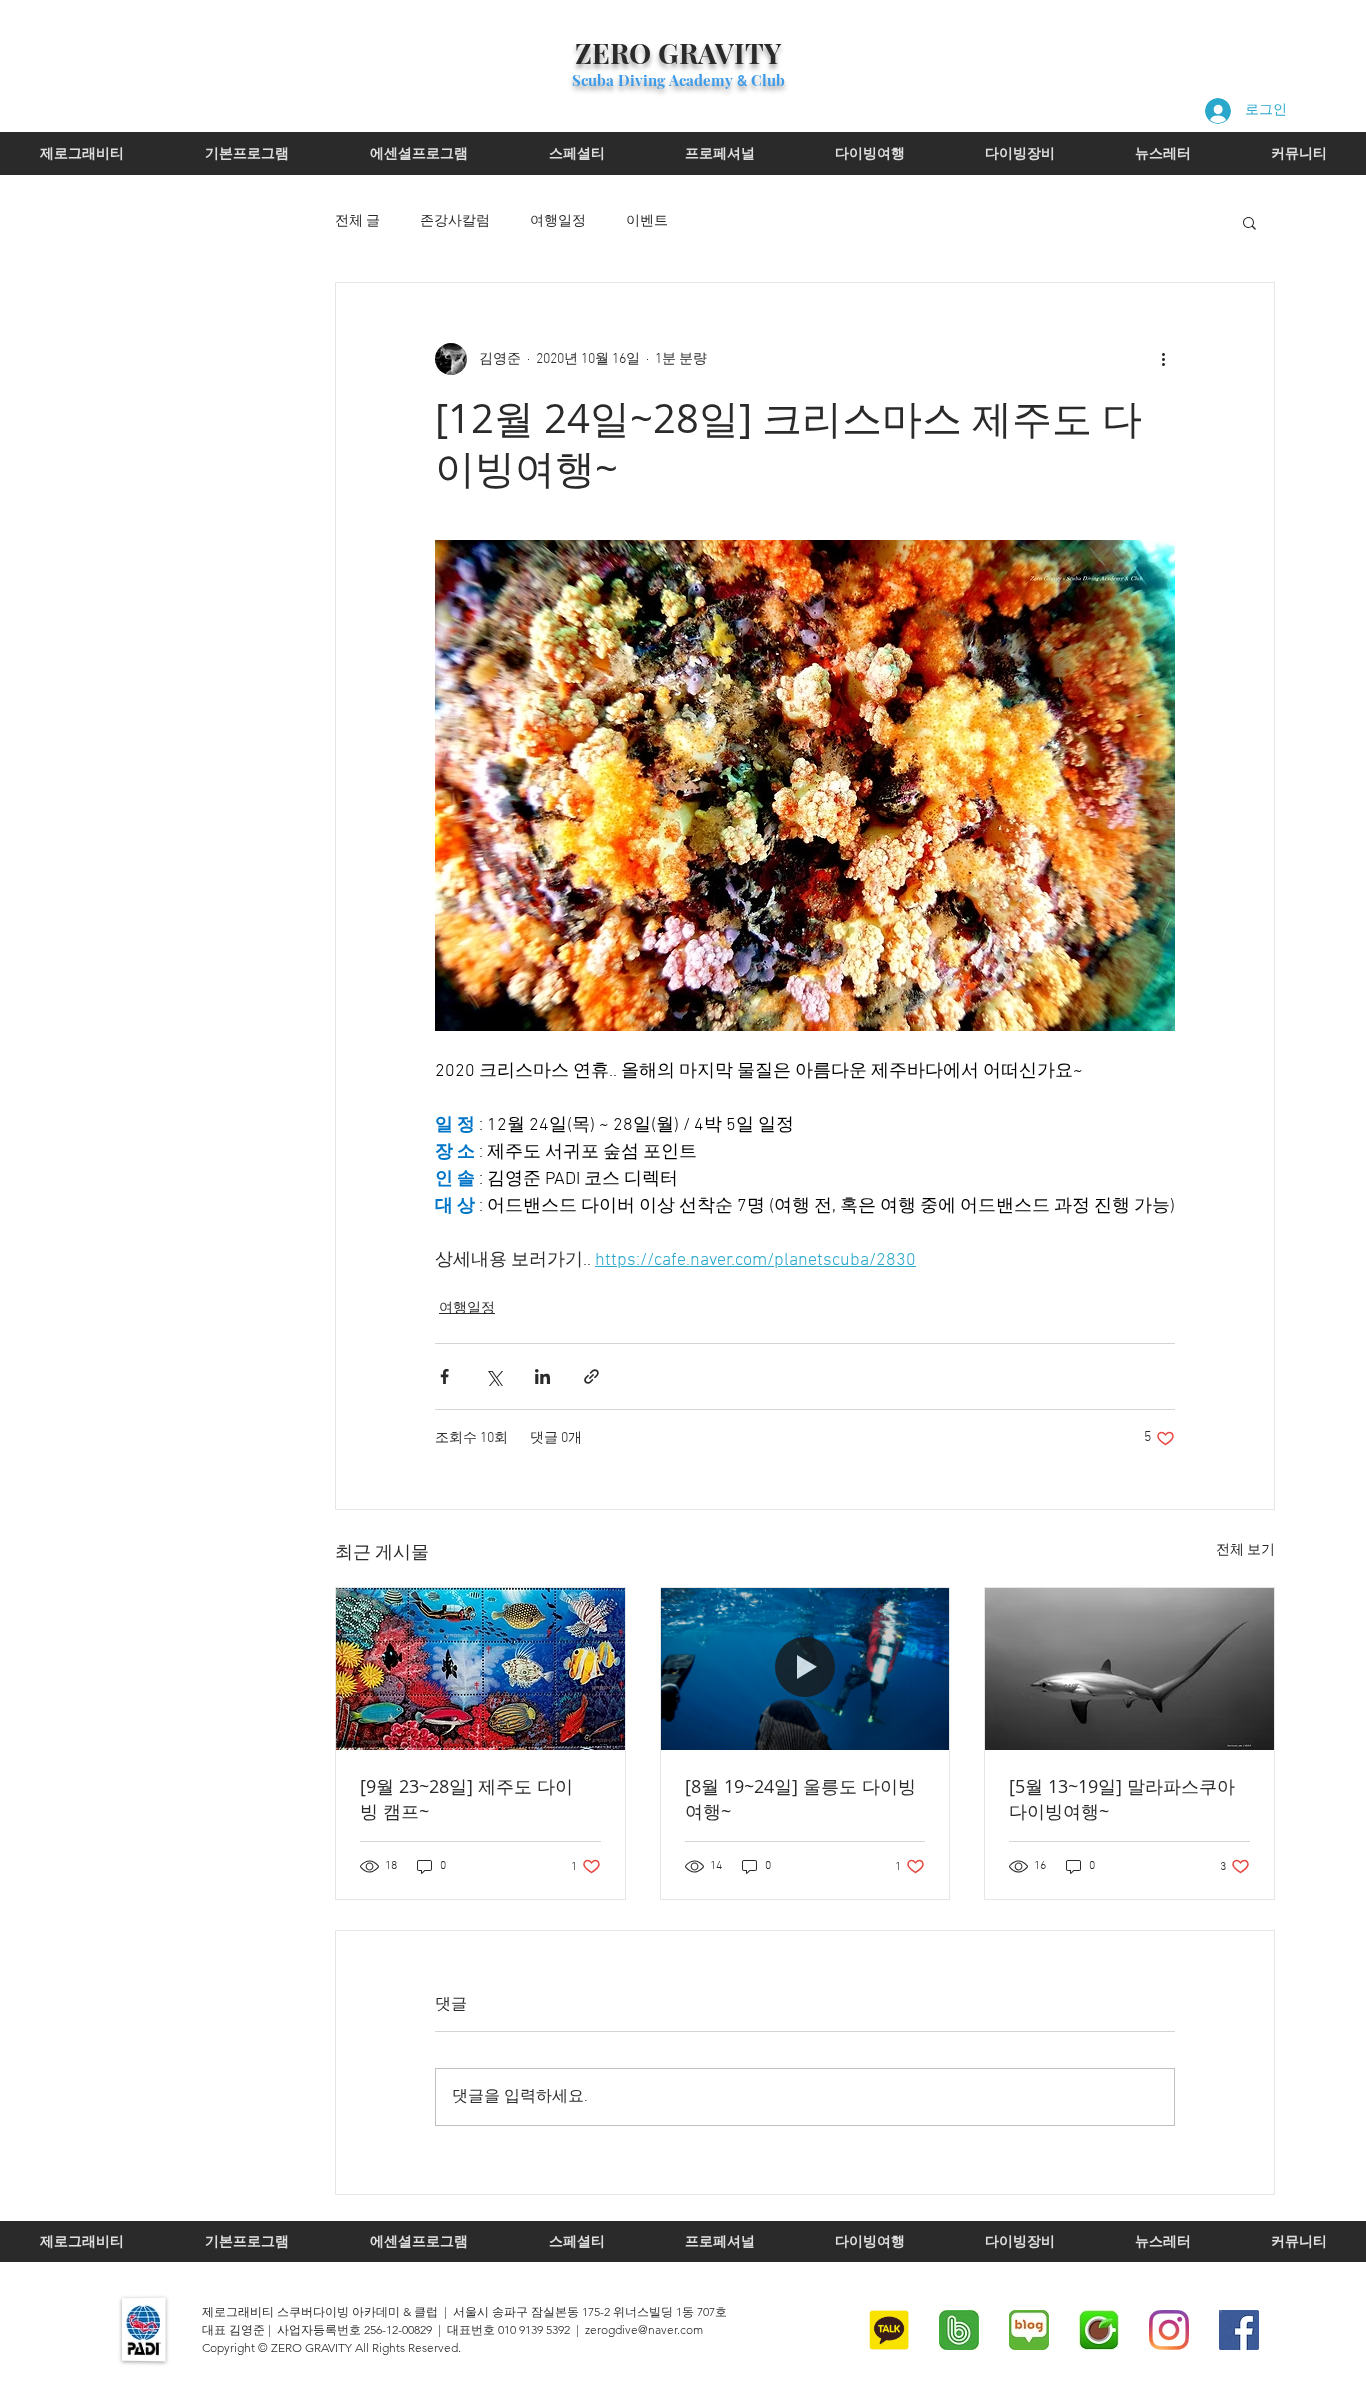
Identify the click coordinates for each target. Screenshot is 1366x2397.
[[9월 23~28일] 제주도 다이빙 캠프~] (480, 1669)
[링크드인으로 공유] (542, 1376)
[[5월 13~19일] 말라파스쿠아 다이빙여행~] (1129, 1669)
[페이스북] (1239, 2330)
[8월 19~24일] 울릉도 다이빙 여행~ (800, 1798)
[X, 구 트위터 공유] (493, 1376)
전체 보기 (1245, 1550)
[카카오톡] (889, 2330)
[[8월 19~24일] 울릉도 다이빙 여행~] (805, 1669)
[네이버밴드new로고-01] (959, 2330)
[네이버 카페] (1099, 2330)
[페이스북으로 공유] (444, 1376)
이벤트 (647, 221)
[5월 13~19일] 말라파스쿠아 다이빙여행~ (1122, 1798)
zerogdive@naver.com (644, 2329)
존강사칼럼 (455, 221)
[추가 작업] (1163, 359)
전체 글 (357, 221)
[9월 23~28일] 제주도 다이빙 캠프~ (466, 1798)
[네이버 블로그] (1029, 2330)
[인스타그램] (1169, 2330)
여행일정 (558, 221)
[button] (1249, 222)
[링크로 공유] (591, 1376)
